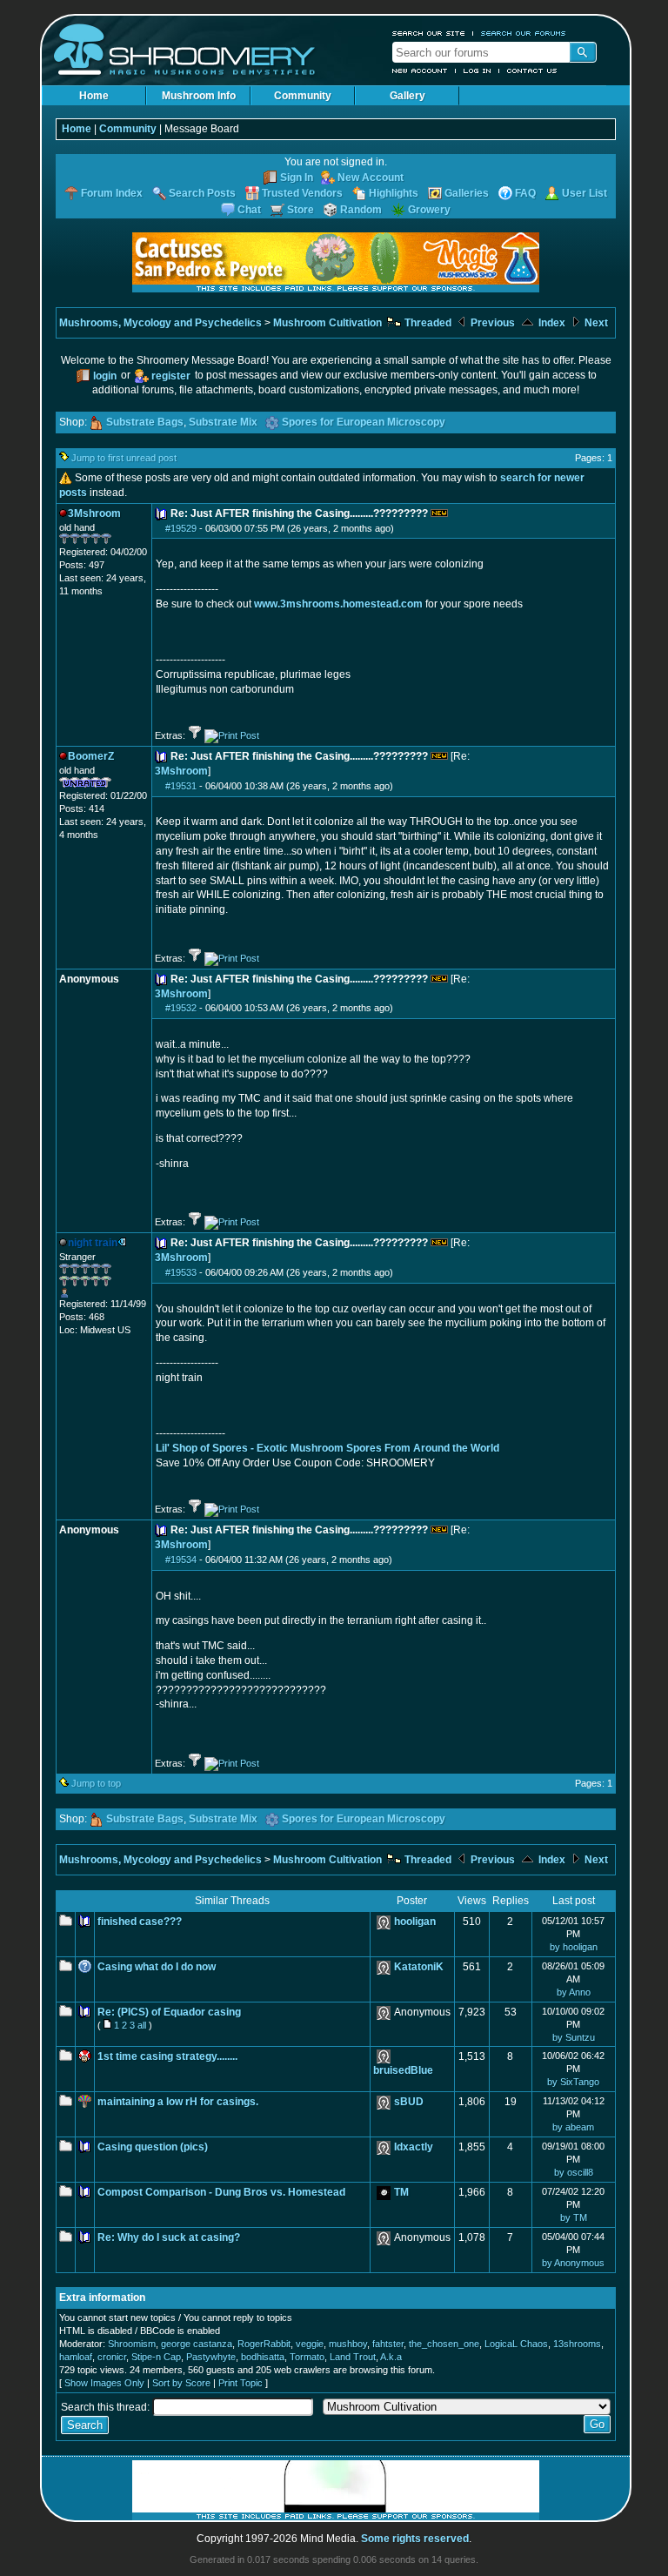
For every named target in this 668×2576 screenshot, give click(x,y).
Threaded (427, 323)
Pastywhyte (211, 2357)
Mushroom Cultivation (327, 323)
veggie (310, 2344)
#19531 (181, 786)
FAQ (525, 193)
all (142, 2025)
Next (595, 323)
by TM (574, 2217)
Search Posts (202, 193)
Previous (491, 323)
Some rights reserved (415, 2539)
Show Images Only (104, 2383)
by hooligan (574, 1947)
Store (301, 210)
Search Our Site (429, 33)
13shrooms (577, 2344)
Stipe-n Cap (156, 2357)
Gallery (407, 96)
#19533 (181, 1272)
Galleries (467, 193)
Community (303, 96)
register (171, 376)
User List (584, 193)
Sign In (297, 178)
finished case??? (140, 1922)
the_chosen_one (444, 2344)
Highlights (394, 193)
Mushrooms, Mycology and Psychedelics (160, 323)
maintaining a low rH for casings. (178, 2102)
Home (94, 96)
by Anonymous (573, 2263)
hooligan (415, 1922)
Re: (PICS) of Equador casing (169, 2012)
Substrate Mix (223, 422)
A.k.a (391, 2357)
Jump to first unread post (124, 458)
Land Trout (353, 2357)
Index (551, 323)
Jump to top (96, 1783)
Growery (429, 210)
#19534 (181, 1560)
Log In (478, 70)
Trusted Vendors (302, 193)
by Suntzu (574, 2037)
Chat (249, 210)
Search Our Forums (524, 33)
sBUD (409, 2102)
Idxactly (414, 2147)
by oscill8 (574, 2172)
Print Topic (240, 2383)
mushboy (348, 2344)
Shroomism (132, 2344)
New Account (420, 70)
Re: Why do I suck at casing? (169, 2237)
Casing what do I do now (157, 1967)
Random (361, 210)
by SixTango (573, 2082)
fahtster (388, 2344)
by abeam (573, 2127)
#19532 (181, 1008)
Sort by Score (181, 2383)
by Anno (574, 1992)
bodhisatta (263, 2357)
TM (401, 2192)
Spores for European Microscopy (364, 422)
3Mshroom (181, 771)
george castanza (197, 2344)
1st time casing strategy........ (167, 2056)
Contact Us (532, 70)
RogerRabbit (264, 2344)
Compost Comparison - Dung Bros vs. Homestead (221, 2192)
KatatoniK (419, 1967)
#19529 (181, 528)
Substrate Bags (145, 422)
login (105, 376)
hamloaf (76, 2357)
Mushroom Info (199, 96)
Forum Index (112, 193)
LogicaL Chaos (516, 2344)
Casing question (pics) (153, 2147)
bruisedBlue (403, 2070)
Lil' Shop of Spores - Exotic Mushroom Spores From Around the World (327, 1448)
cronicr (112, 2357)
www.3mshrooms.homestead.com (338, 604)
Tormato (307, 2357)
